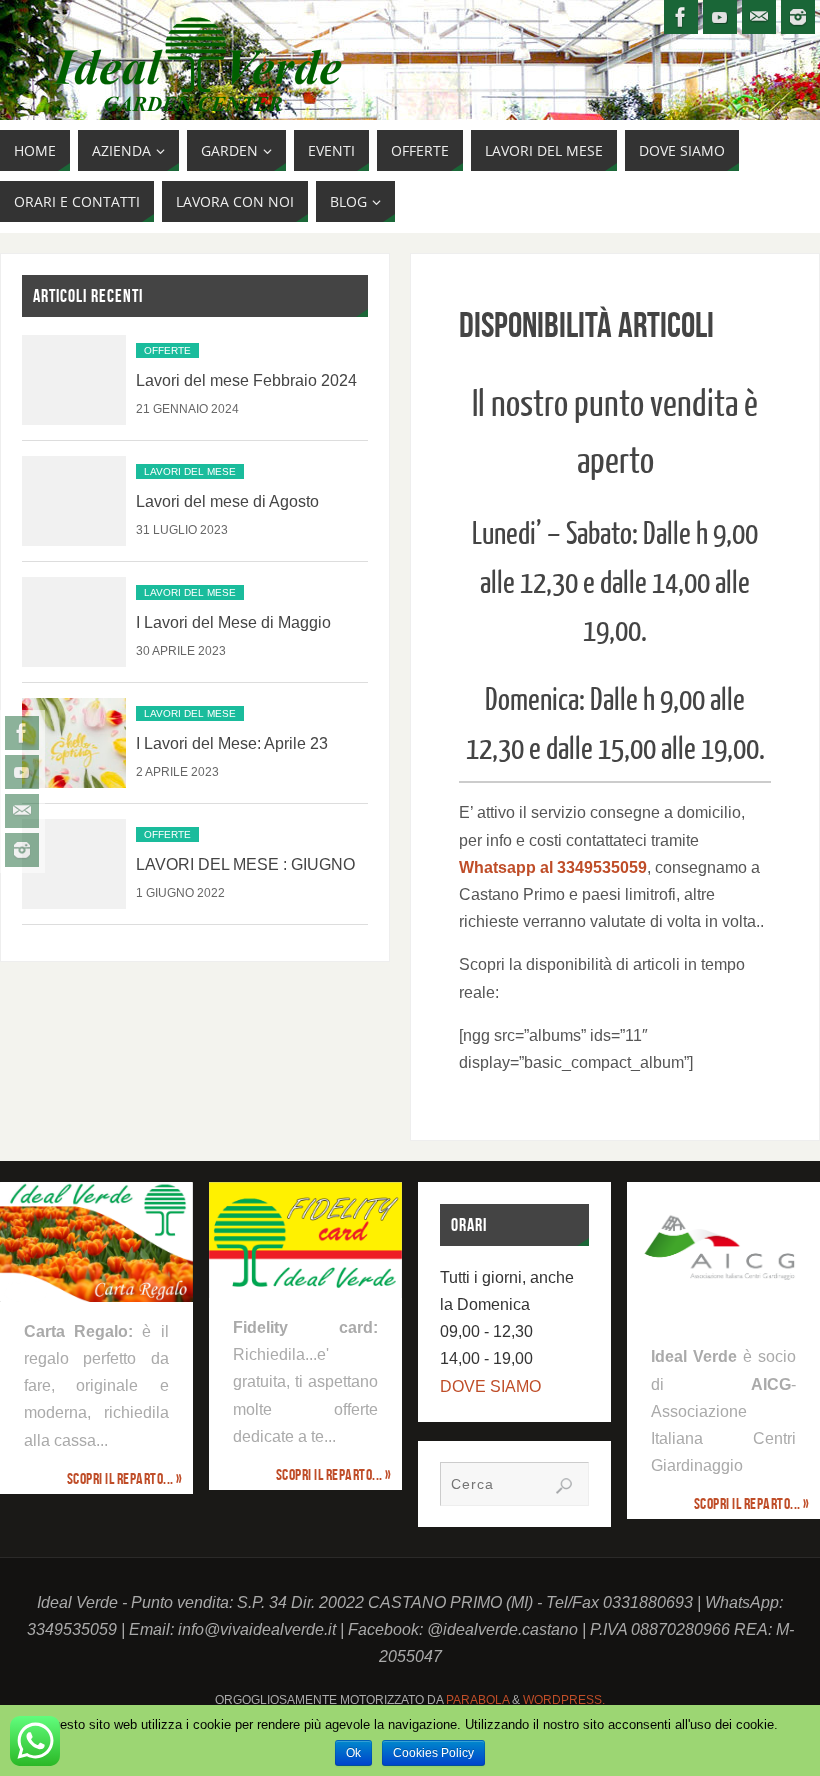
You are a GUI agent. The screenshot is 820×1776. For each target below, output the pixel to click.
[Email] (22, 811)
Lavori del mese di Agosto (227, 501)
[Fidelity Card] (305, 1240)
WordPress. (564, 1700)
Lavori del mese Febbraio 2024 (246, 380)
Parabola (477, 1700)
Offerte (167, 350)
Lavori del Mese (190, 471)
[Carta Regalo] (96, 1242)
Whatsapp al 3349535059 (553, 867)
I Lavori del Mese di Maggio (233, 622)
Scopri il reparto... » (125, 1478)
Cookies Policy (433, 1753)
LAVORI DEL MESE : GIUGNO (245, 864)
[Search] (564, 1486)
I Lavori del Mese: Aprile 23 (232, 743)
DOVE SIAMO (490, 1386)
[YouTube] (22, 772)
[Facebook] (22, 733)
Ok (353, 1753)
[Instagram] (22, 850)
